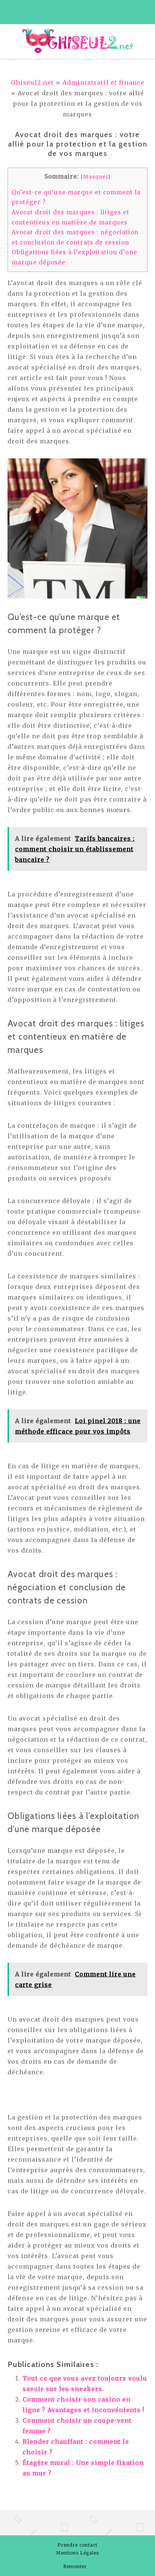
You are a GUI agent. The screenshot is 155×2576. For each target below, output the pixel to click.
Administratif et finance (103, 82)
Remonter (76, 2566)
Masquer (96, 177)
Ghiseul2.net (32, 82)
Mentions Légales (77, 2553)
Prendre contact (77, 2545)
